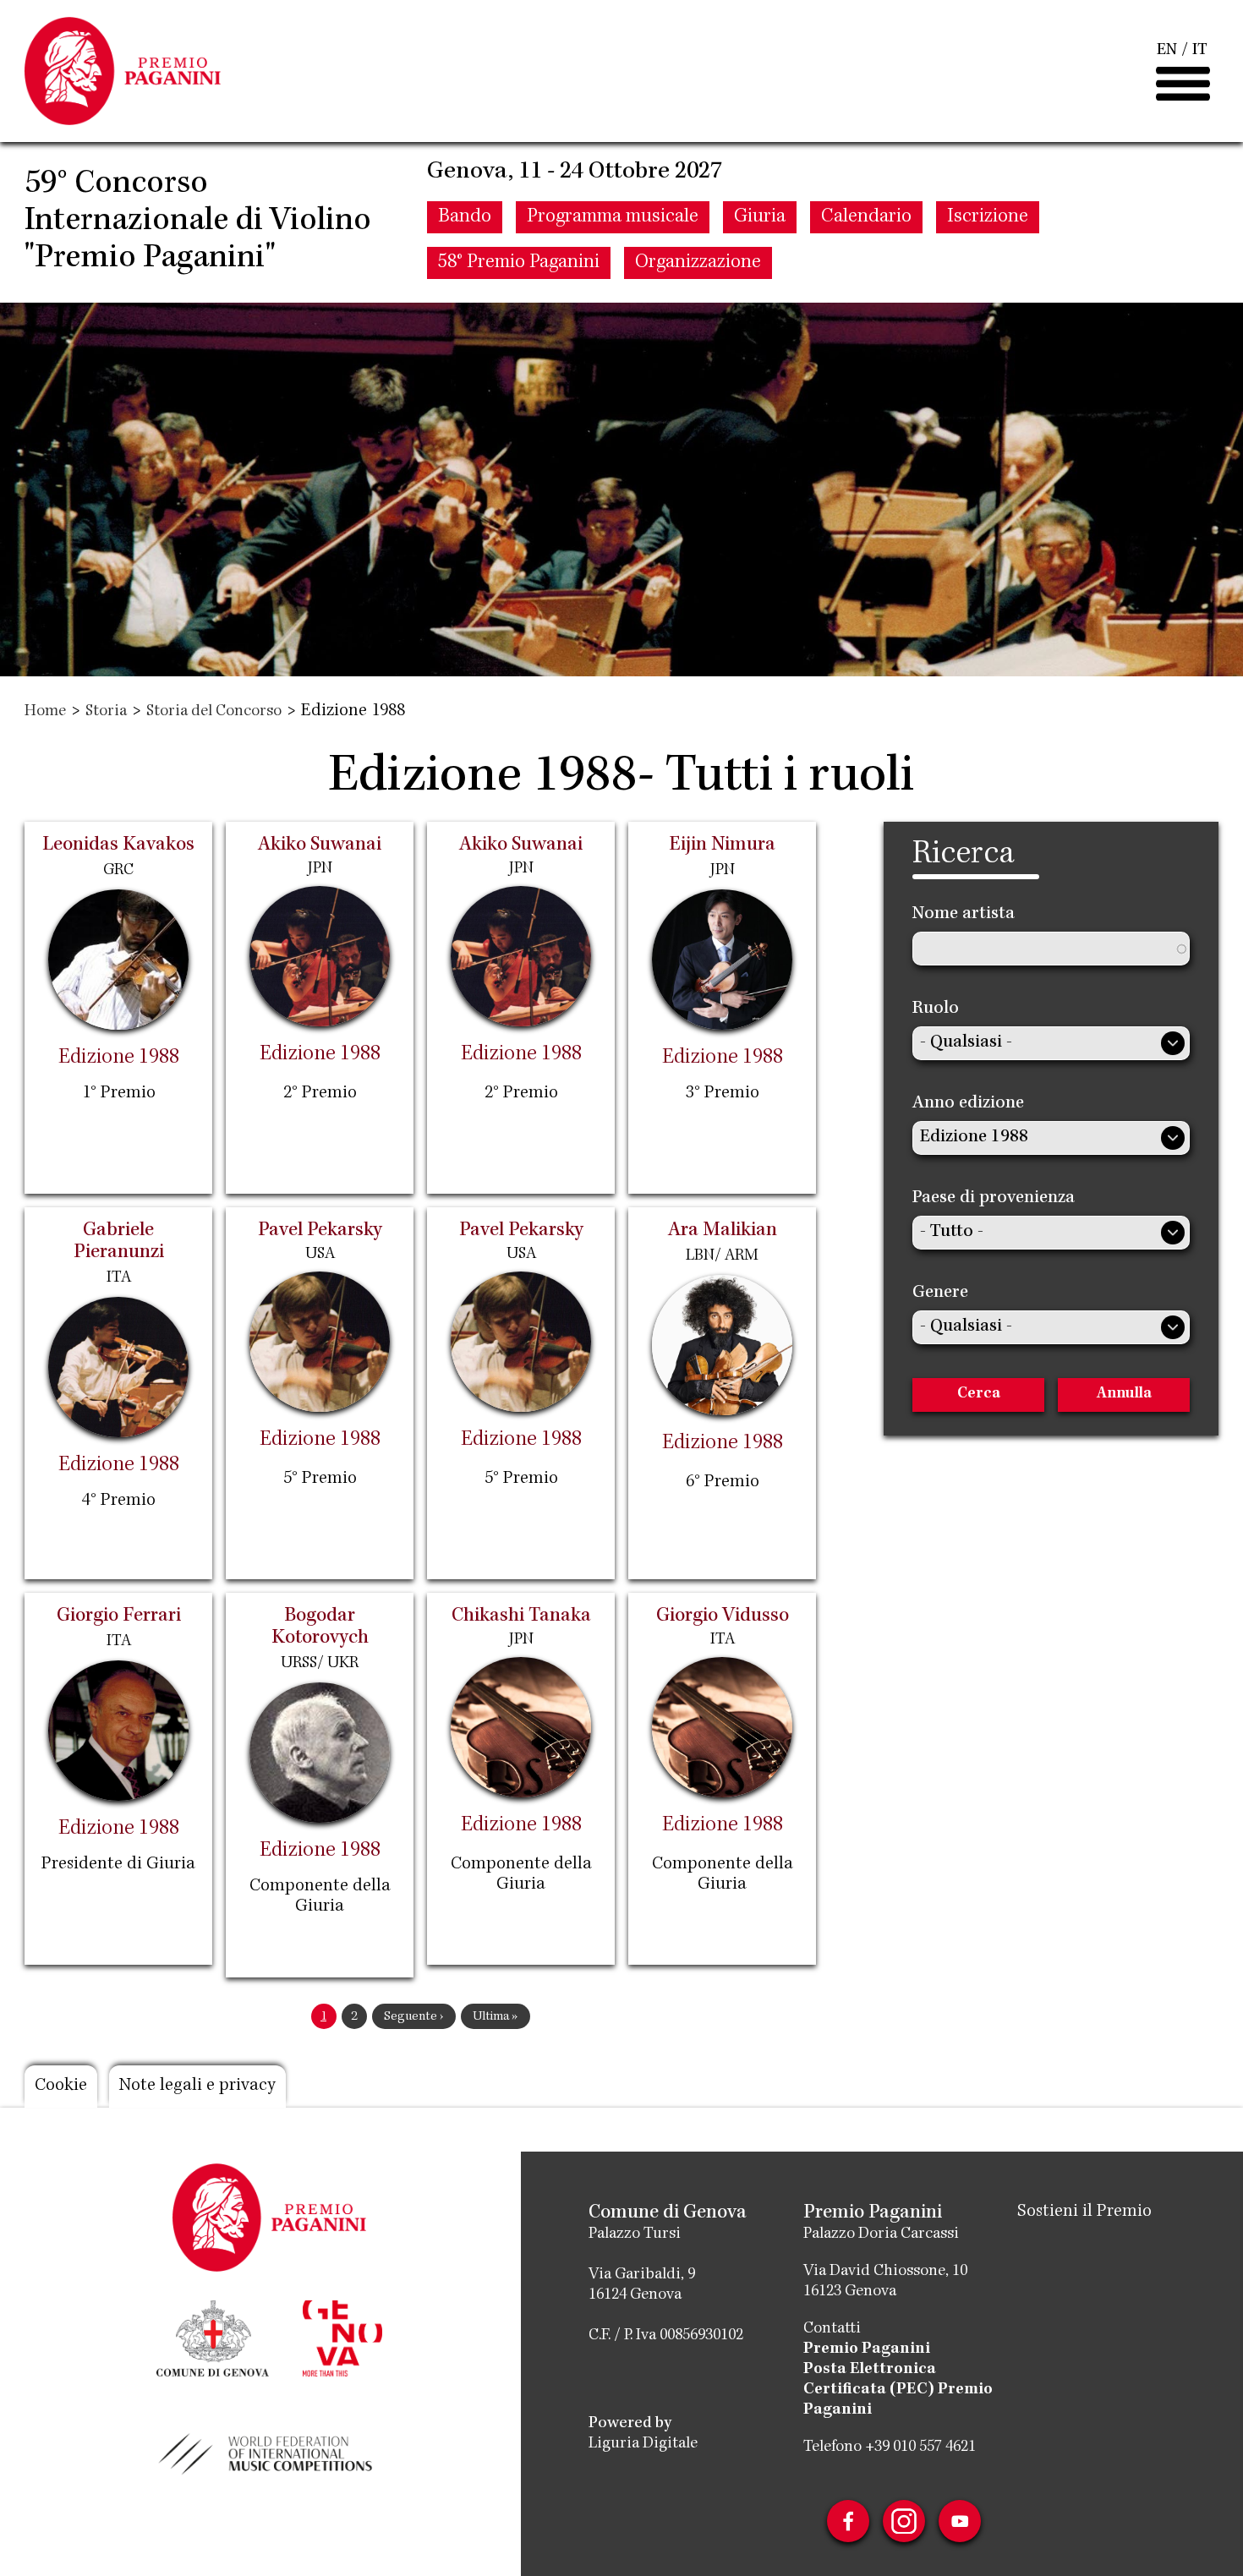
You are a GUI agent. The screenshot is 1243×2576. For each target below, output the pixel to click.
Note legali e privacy (197, 2087)
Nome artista (964, 915)
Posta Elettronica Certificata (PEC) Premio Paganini (898, 2390)
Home (45, 712)
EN (1167, 51)
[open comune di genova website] (213, 2337)
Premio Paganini (867, 2349)
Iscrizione (988, 217)
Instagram (904, 2521)
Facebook (848, 2521)
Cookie (61, 2087)
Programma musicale (613, 217)
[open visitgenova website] (342, 2337)
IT (1200, 51)
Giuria (760, 217)
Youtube (960, 2521)
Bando (465, 217)
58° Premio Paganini (519, 263)
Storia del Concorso (214, 712)
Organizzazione (698, 263)
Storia (106, 712)
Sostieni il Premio (1084, 2212)
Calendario (866, 217)
